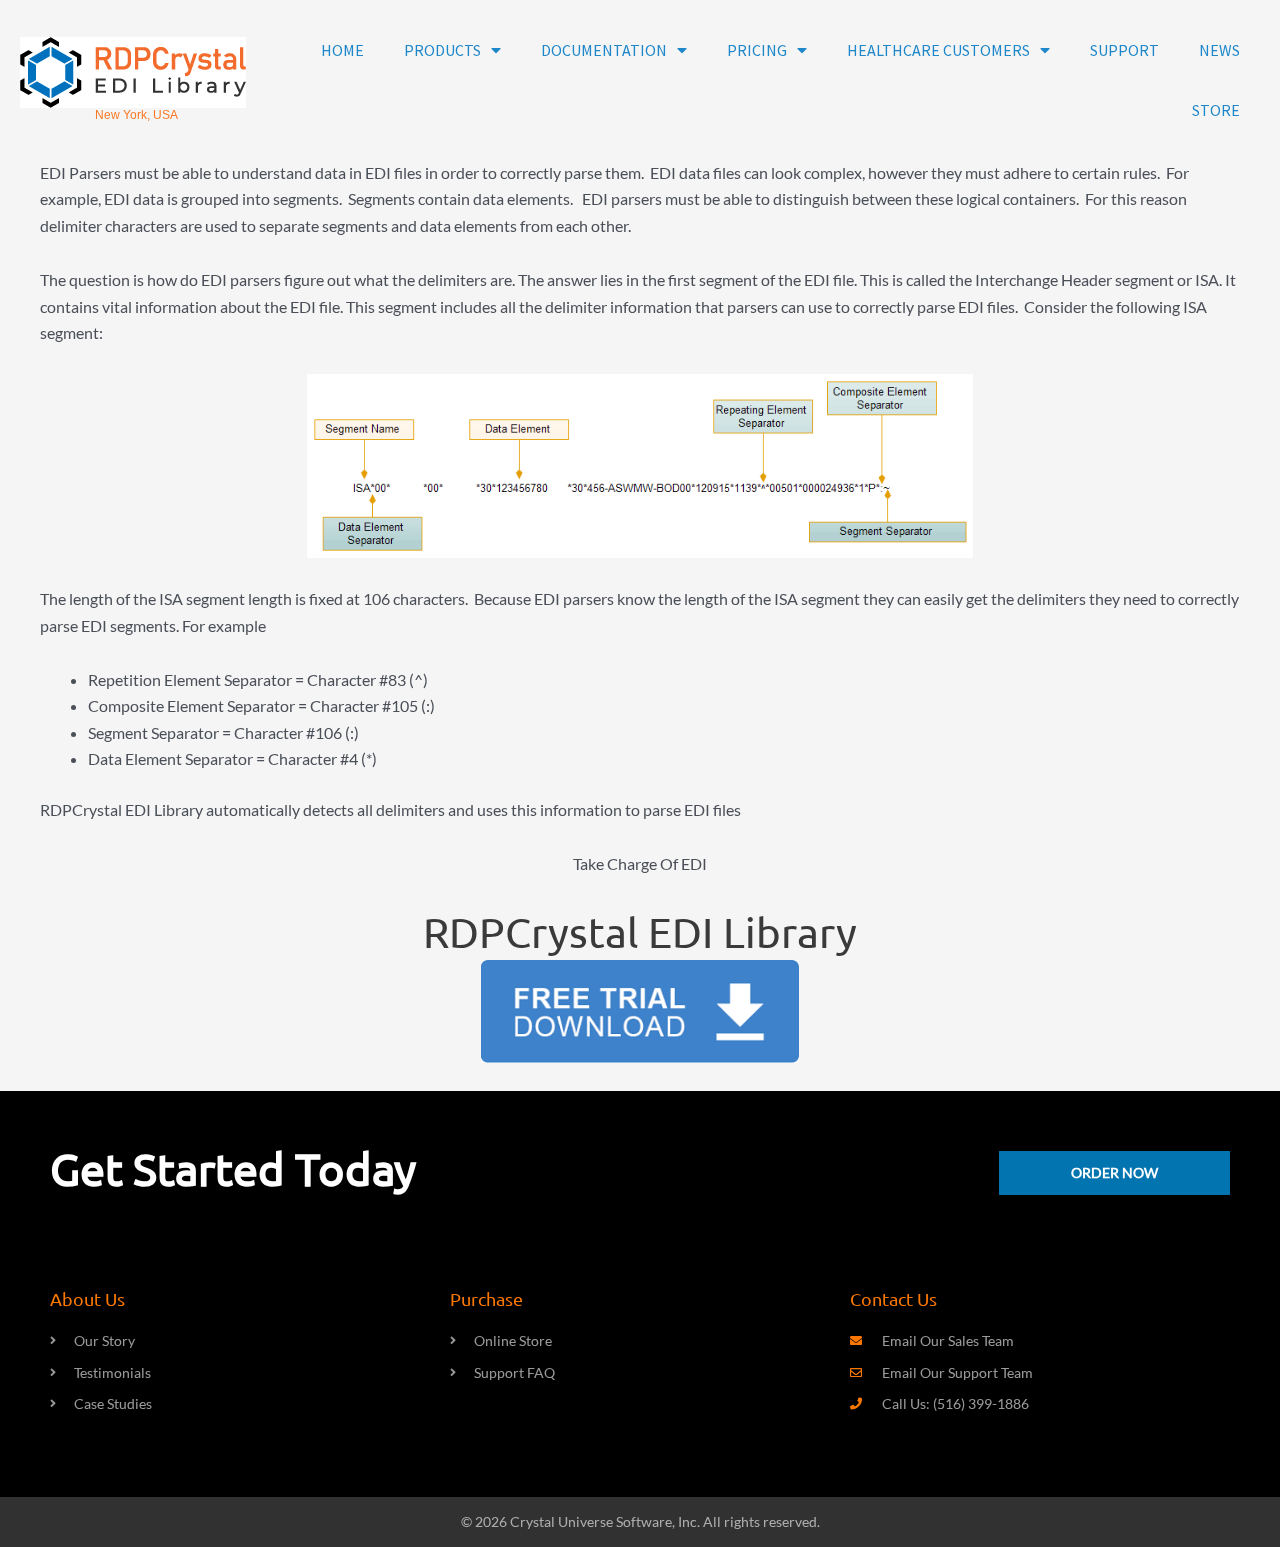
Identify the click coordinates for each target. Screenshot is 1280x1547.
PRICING (757, 50)
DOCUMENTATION (604, 50)
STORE (1216, 110)
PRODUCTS (442, 50)
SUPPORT (1124, 50)
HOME (342, 50)
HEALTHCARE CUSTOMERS (938, 50)
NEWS (1219, 50)
